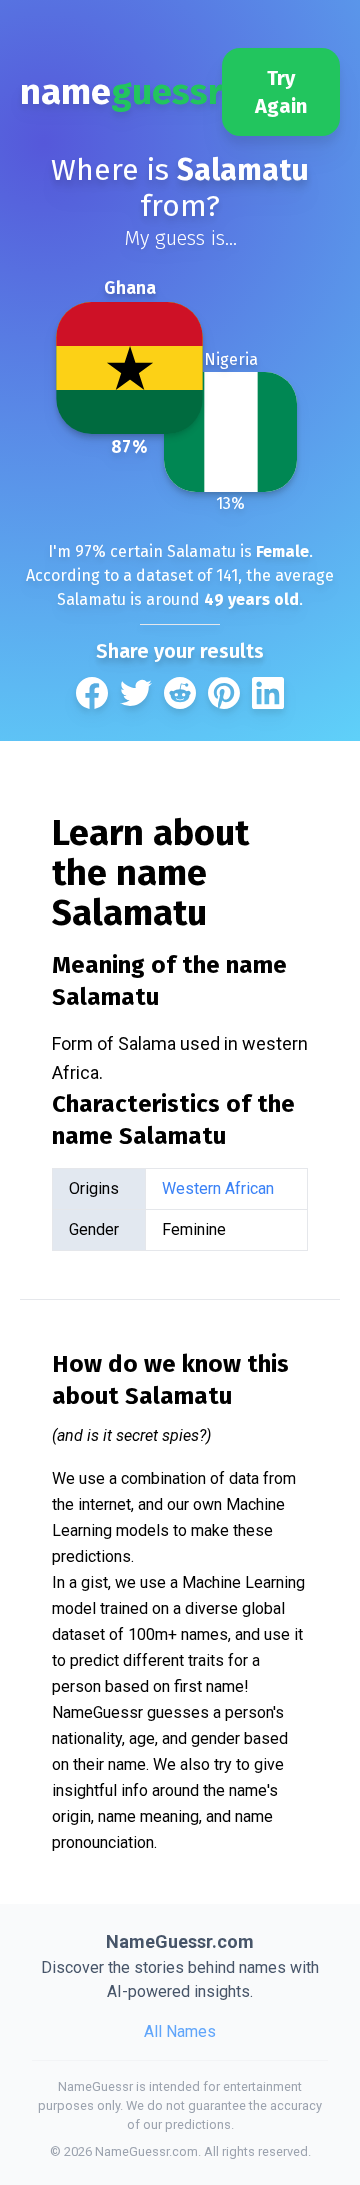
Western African (218, 1188)
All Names (180, 2031)
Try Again (281, 92)
